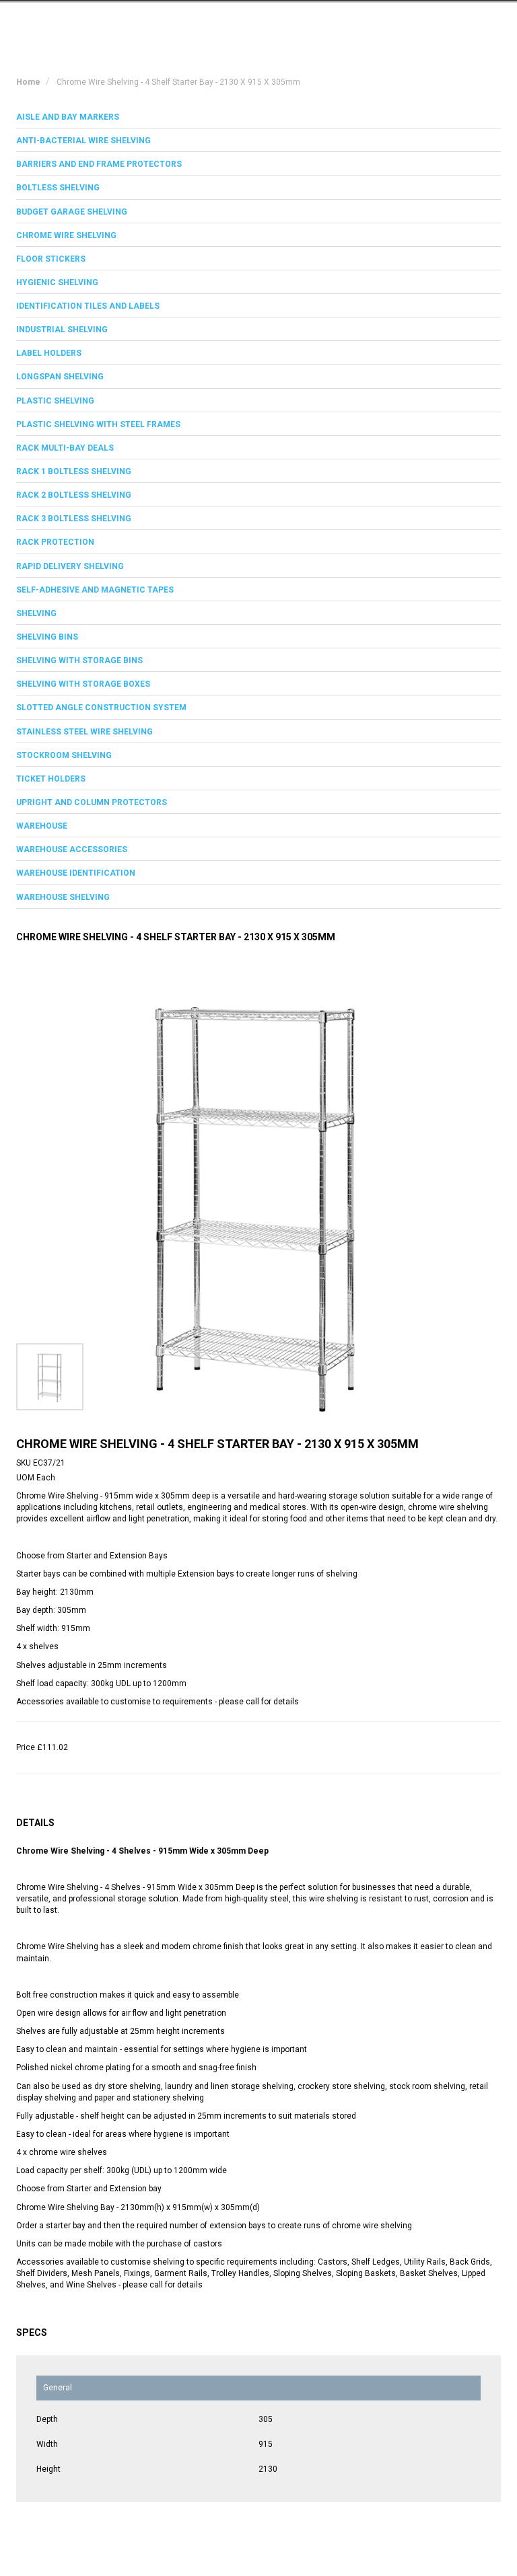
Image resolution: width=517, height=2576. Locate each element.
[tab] (258, 117)
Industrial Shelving (62, 330)
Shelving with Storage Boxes (83, 684)
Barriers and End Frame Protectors (99, 164)
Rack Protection (55, 542)
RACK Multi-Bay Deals (65, 448)
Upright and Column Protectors (92, 802)
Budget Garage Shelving (72, 212)
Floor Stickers (51, 259)
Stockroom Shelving (64, 755)
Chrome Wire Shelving (66, 235)
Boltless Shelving (58, 188)
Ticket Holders (51, 779)
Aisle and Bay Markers (68, 117)
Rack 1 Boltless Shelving (74, 471)
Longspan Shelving (60, 377)
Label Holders (49, 353)
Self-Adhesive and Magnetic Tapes (95, 590)
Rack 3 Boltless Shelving (74, 519)
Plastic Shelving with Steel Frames (98, 424)
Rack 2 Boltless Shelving (74, 495)
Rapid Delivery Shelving (70, 566)
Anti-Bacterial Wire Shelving (83, 141)
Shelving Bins (47, 637)
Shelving (36, 613)
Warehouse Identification (76, 873)
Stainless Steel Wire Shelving (84, 732)
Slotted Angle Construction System (101, 708)
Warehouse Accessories (72, 849)
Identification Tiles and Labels (88, 306)
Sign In (433, 22)
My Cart (374, 22)
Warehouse (42, 826)
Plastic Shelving (55, 401)
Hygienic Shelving (57, 282)
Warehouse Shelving (63, 897)
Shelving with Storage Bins (79, 660)
